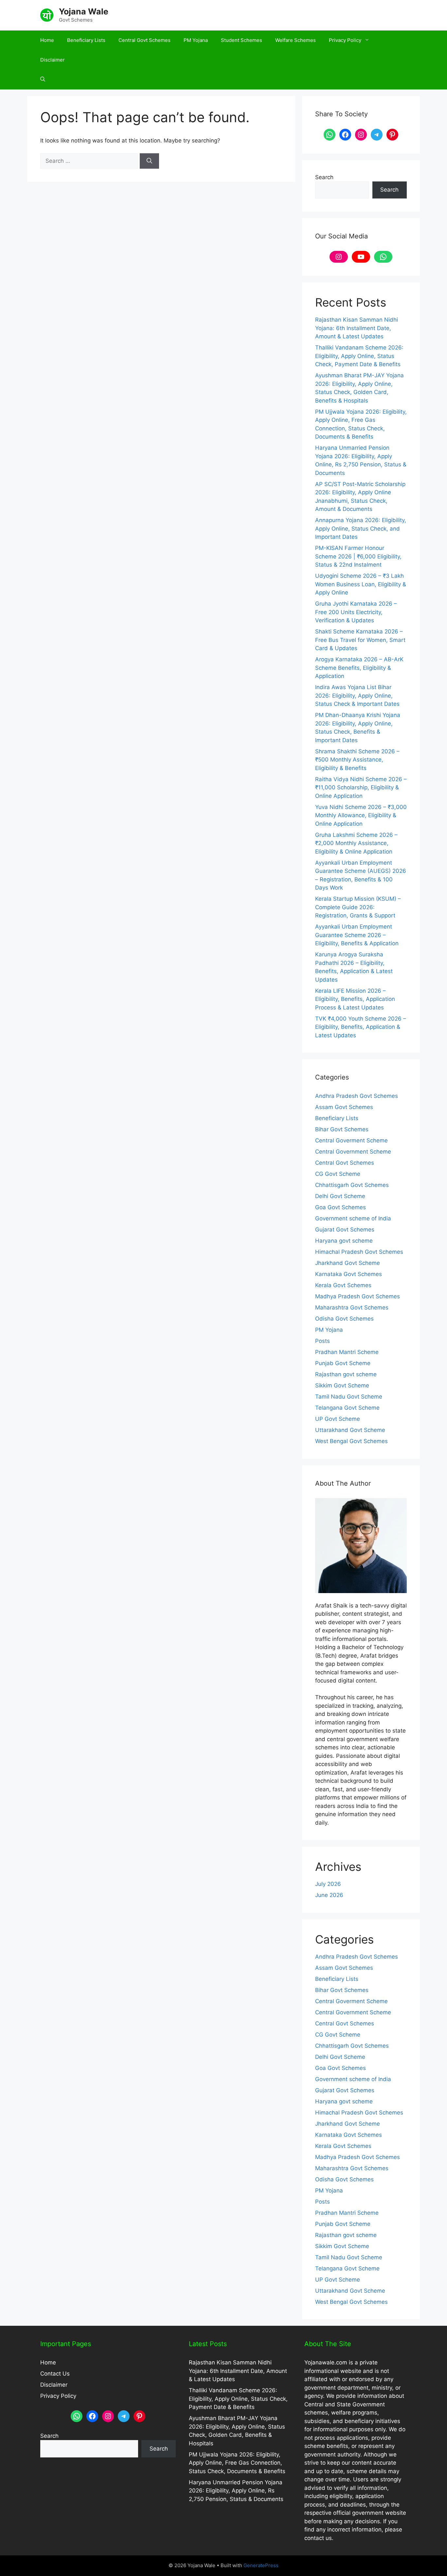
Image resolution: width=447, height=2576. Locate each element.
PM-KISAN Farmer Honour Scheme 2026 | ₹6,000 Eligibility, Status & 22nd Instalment (358, 556)
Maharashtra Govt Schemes (352, 1307)
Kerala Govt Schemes (343, 1285)
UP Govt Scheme (338, 1419)
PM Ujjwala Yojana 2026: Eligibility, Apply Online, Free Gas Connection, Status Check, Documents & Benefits (237, 2463)
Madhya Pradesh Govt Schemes (358, 1296)
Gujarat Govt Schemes (345, 1230)
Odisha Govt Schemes (344, 1319)
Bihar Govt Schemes (342, 1129)
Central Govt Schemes (144, 40)
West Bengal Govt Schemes (351, 1441)
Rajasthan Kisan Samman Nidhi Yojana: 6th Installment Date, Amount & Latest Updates (357, 328)
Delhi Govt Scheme (340, 1196)
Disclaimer (53, 60)
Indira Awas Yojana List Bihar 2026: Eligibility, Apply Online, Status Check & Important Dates (357, 696)
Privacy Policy (345, 40)
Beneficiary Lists (86, 40)
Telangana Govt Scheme (347, 1408)
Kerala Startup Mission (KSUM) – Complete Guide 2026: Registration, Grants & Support (358, 907)
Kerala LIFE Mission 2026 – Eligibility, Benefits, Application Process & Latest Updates (355, 999)
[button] (43, 80)
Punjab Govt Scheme (343, 1363)
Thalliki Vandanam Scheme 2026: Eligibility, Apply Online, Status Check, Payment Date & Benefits (359, 356)
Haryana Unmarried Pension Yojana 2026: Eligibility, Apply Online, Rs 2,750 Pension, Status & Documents (236, 2491)
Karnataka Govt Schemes (349, 1274)
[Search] (149, 161)
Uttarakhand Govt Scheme (350, 1430)
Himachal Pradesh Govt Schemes (359, 1252)
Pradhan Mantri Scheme (347, 1352)
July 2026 (328, 1884)
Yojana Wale (84, 11)
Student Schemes (241, 40)
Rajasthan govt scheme (346, 1374)
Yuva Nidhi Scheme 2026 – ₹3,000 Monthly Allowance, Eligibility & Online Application (361, 815)
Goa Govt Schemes (340, 1207)
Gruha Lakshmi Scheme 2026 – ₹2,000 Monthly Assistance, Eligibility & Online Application (356, 843)
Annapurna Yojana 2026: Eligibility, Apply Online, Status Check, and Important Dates (361, 528)
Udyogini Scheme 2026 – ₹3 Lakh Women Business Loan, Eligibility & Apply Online (361, 584)
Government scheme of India (353, 1218)
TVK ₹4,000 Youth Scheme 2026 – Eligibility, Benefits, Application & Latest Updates (361, 1027)
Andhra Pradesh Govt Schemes (357, 1096)
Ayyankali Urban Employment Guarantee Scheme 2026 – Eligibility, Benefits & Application (357, 935)
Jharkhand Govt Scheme (348, 1263)
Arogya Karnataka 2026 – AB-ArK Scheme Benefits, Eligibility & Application (359, 668)
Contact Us (55, 2374)
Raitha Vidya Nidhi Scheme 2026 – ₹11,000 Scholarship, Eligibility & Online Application (361, 788)
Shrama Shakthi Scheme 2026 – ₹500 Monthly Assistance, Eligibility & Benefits (357, 760)
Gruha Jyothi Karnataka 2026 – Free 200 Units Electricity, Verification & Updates (356, 612)
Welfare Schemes (295, 40)
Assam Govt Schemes (344, 1107)
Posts (322, 1341)
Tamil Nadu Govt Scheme (349, 1397)
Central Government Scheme (353, 1152)
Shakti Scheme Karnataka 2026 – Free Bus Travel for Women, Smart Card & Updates (360, 640)
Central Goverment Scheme (351, 1140)
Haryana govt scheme (344, 1241)
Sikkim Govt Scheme (342, 1385)
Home (47, 40)
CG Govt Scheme (338, 1174)
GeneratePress (261, 2565)
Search (324, 177)
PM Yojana (196, 40)
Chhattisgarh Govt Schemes (352, 1185)
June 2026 (329, 1895)
